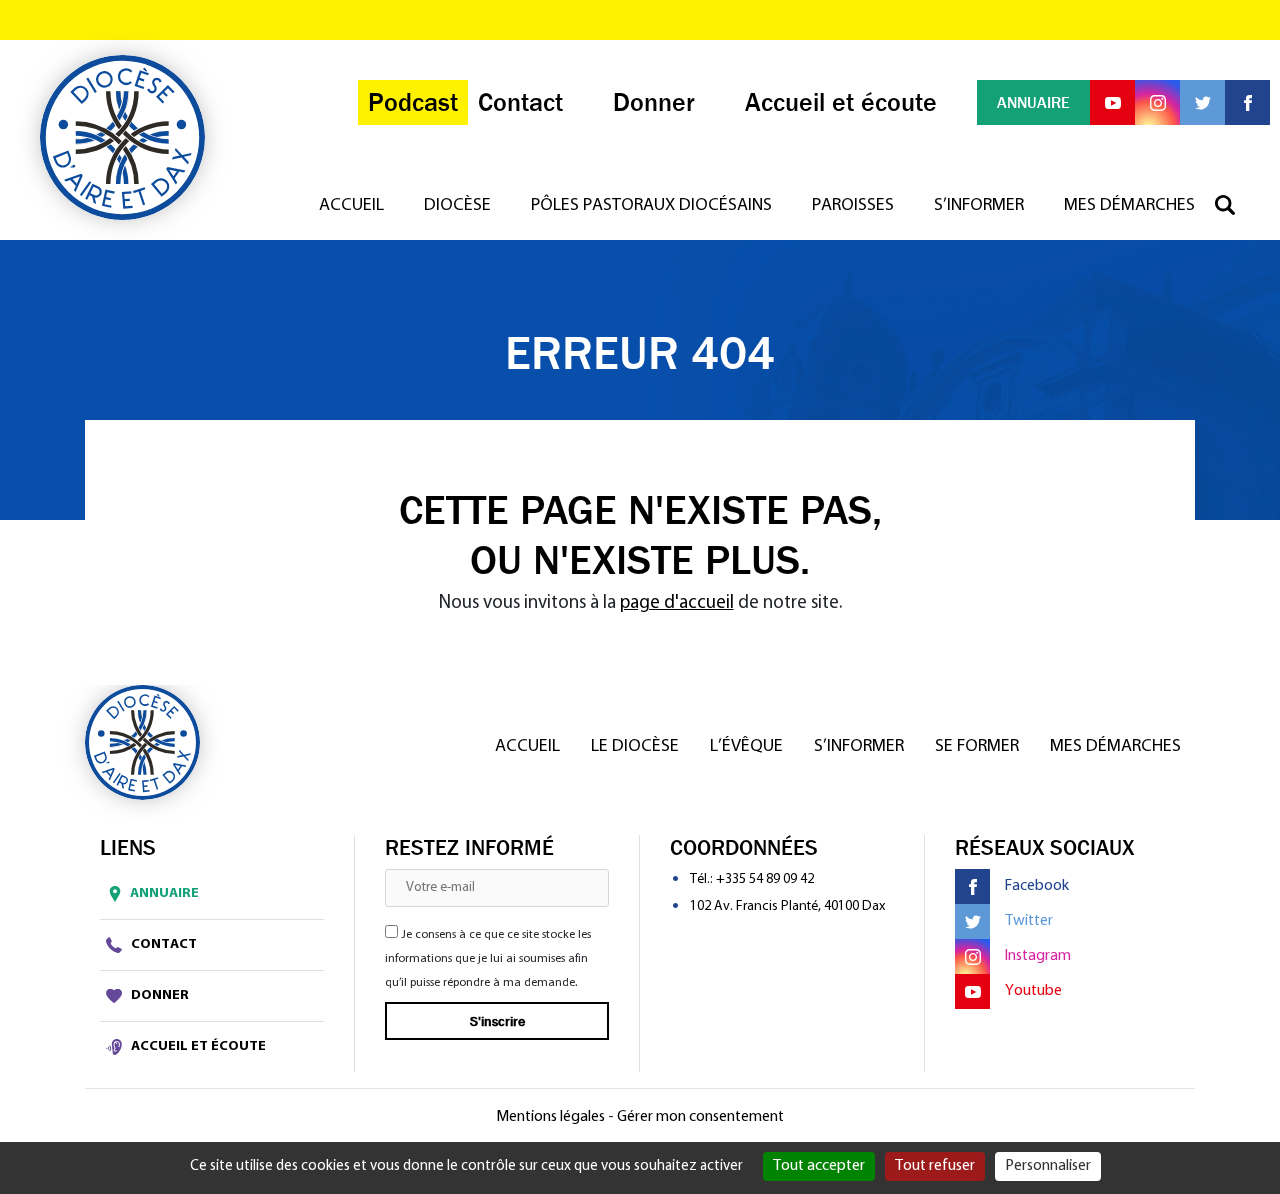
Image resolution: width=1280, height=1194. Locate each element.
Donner (158, 995)
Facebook (1037, 886)
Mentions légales (550, 1117)
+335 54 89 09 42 (765, 879)
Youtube (1033, 991)
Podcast (413, 102)
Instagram (1038, 956)
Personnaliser (1048, 1166)
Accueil (351, 206)
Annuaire (164, 893)
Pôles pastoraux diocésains (651, 206)
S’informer (979, 206)
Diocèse (457, 206)
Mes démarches (1129, 206)
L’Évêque (746, 747)
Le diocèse (635, 747)
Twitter (1029, 921)
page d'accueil (677, 603)
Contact (162, 944)
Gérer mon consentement (700, 1117)
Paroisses (853, 206)
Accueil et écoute (197, 1046)
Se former (977, 747)
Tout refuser (935, 1166)
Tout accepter (819, 1166)
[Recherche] (1235, 206)
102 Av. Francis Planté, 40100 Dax (787, 906)
